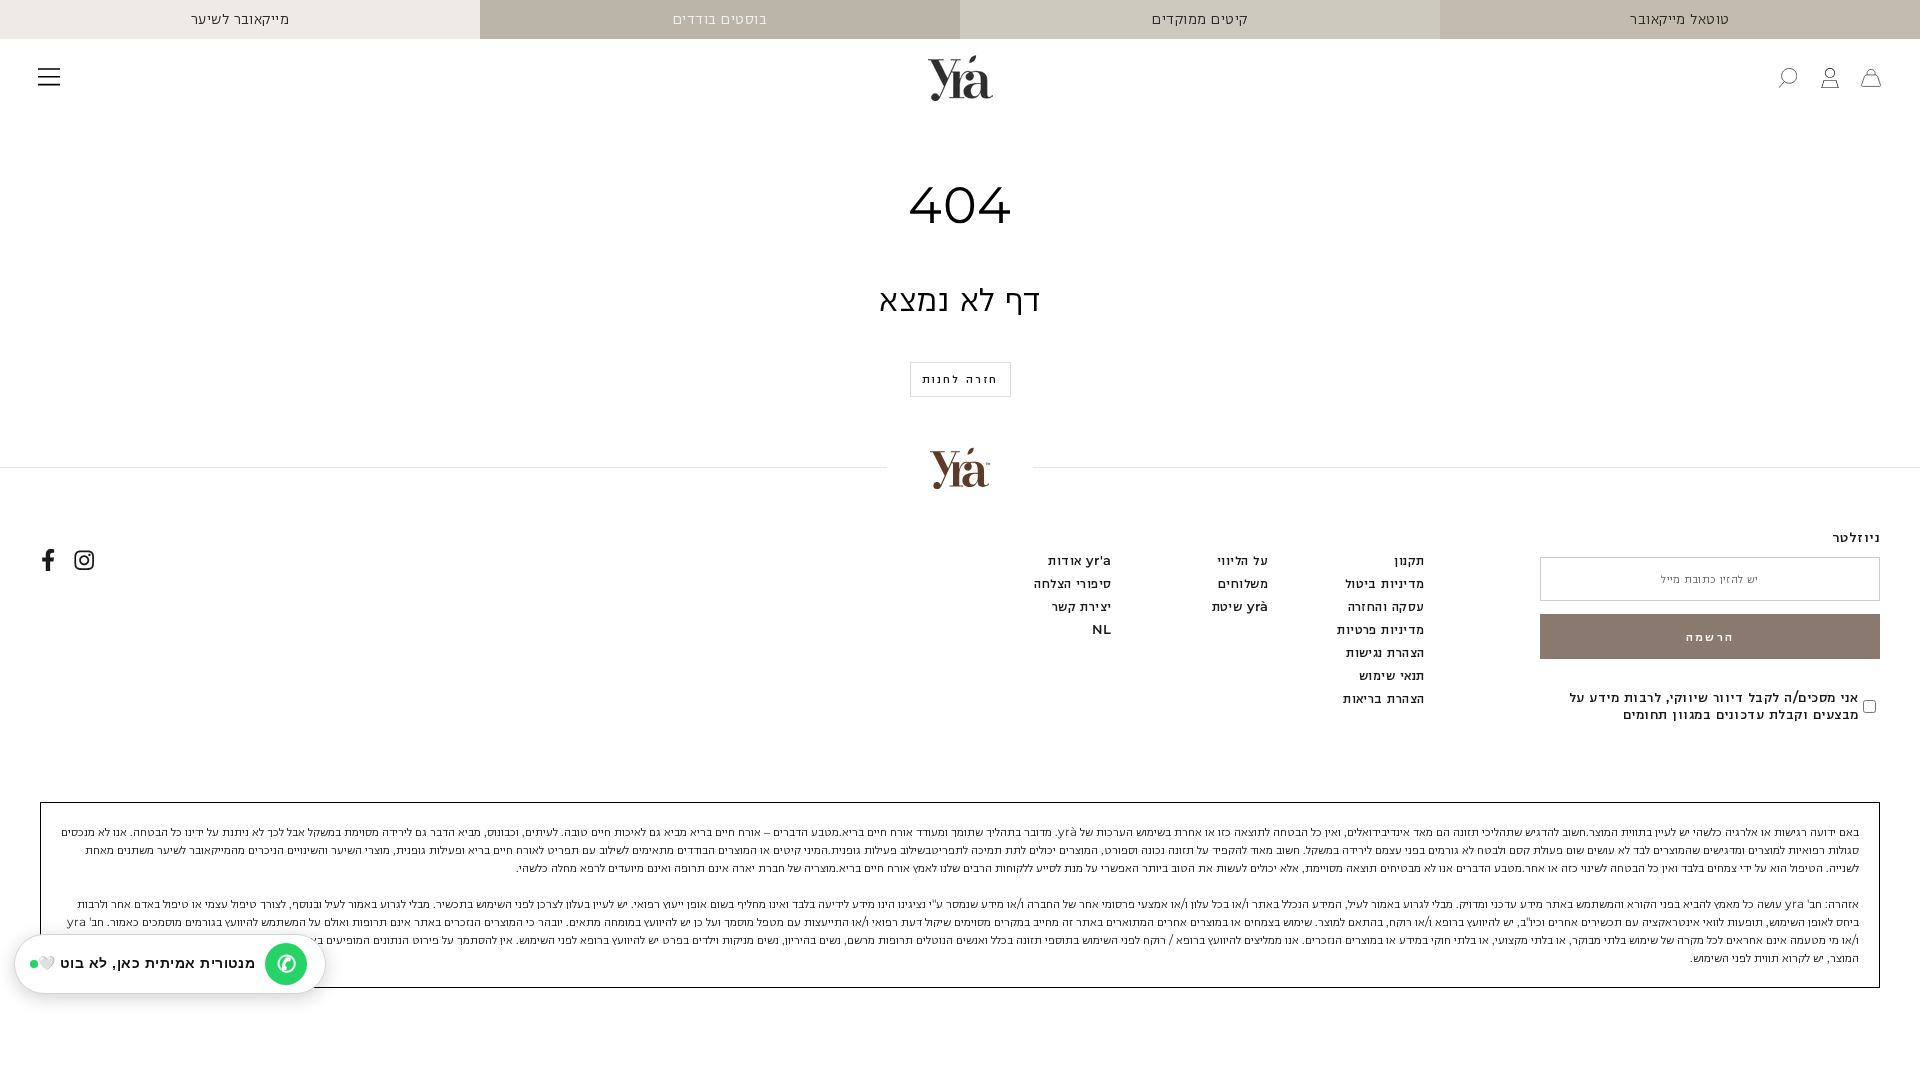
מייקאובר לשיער (240, 19)
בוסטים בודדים (720, 19)
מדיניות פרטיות (1381, 629)
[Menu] (49, 77)
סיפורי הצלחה (1073, 583)
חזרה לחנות (960, 379)
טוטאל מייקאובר (1680, 19)
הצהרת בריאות (1384, 698)
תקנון (1409, 560)
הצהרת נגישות (1385, 652)
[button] (1788, 77)
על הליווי (1242, 560)
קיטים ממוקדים (1199, 19)
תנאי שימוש (1392, 675)
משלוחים (1243, 583)
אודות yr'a (1080, 560)
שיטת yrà (1240, 606)
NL (1102, 629)
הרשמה (1710, 636)
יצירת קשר (1082, 606)
